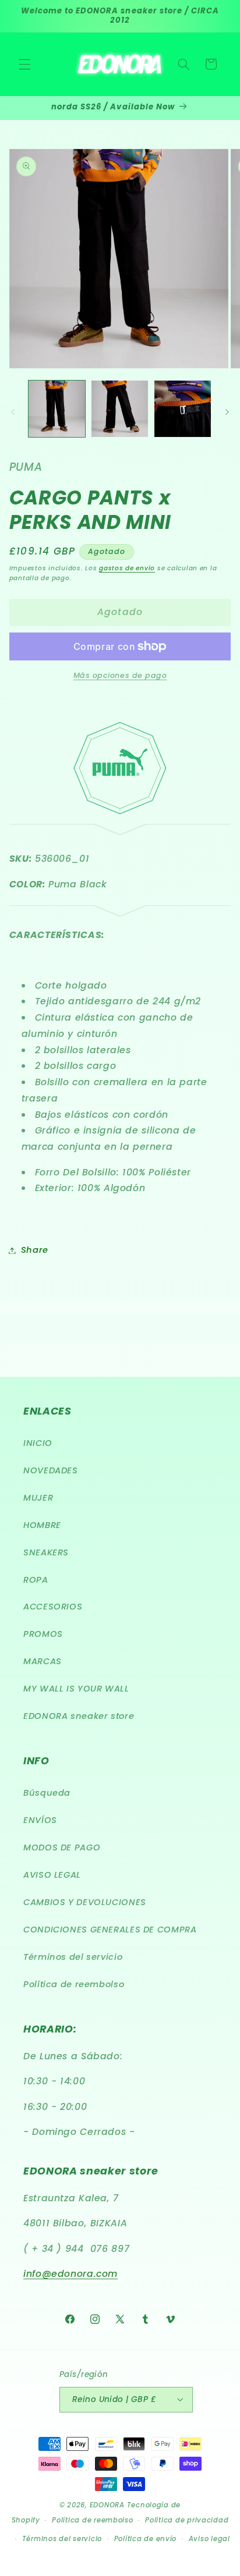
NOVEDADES (51, 1470)
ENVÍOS (40, 1820)
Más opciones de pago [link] (120, 675)
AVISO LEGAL (52, 1875)
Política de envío (146, 2539)
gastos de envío (127, 568)
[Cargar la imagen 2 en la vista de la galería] (120, 409)
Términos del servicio (73, 1957)
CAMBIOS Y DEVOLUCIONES (85, 1902)
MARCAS (43, 1661)
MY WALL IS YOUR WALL (76, 1689)
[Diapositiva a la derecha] (227, 412)
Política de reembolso (74, 1984)
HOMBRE (42, 1525)
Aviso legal (209, 2539)
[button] (24, 64)
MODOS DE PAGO (62, 1847)
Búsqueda (47, 1793)
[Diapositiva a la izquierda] (13, 412)
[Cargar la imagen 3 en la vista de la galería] (183, 409)
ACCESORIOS (53, 1607)
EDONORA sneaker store (79, 1716)
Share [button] (35, 1250)
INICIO (38, 1443)
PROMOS (43, 1634)
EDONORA (107, 2505)
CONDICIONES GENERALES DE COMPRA (110, 1930)
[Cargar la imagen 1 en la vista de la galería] (57, 409)
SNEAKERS (46, 1552)
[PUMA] (120, 909)
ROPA (36, 1580)
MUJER (38, 1498)
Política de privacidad (187, 2520)
